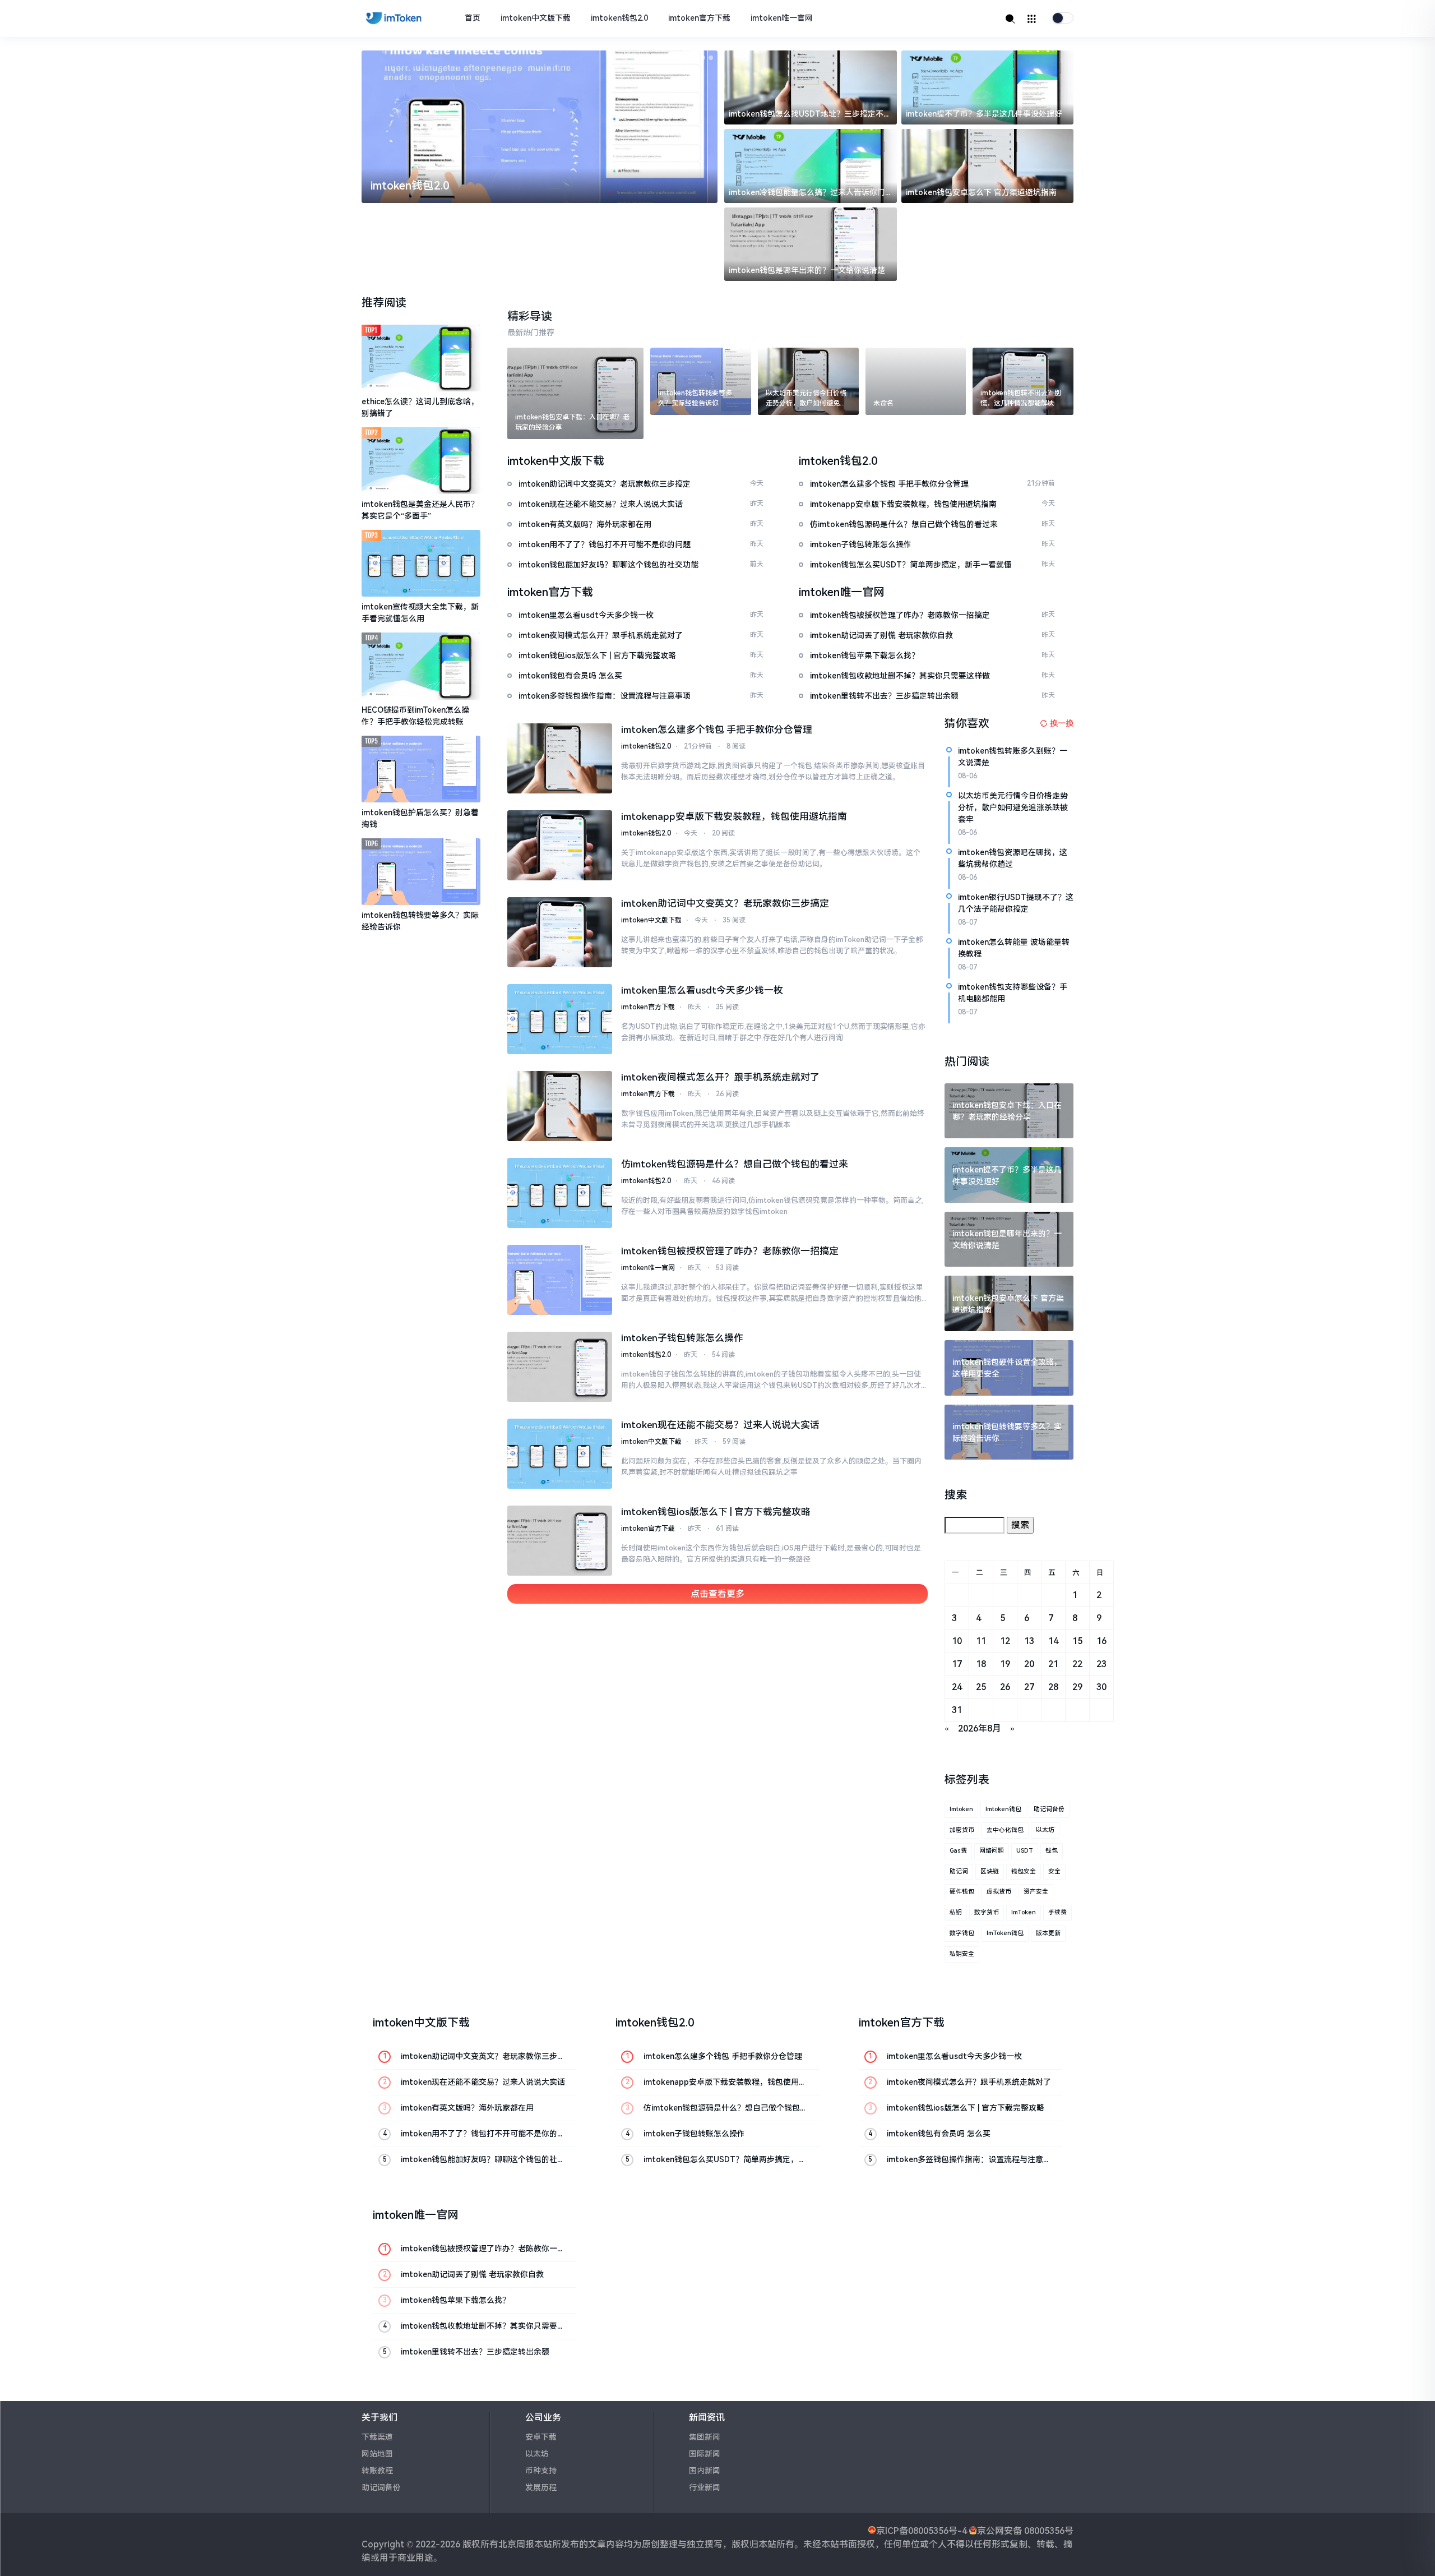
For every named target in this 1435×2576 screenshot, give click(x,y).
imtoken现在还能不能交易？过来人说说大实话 (720, 1425)
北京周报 (516, 2544)
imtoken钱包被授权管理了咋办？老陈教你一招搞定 (730, 1251)
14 (1053, 1641)
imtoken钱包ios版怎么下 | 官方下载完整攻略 (716, 1512)
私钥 (956, 1912)
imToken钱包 (1005, 1933)
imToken (1024, 1912)
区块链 (990, 1871)
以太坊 (1045, 1830)
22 (1077, 1664)
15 (1077, 1641)
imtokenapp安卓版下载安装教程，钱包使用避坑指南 (734, 816)
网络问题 (992, 1851)
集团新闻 (705, 2437)
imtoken (961, 1809)
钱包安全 (1024, 1871)
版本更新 (1048, 1933)
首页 (473, 18)
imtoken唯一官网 (782, 18)
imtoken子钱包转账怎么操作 (682, 1338)
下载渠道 (377, 2437)
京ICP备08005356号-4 (922, 2531)
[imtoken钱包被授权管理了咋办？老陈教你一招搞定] (560, 1280)
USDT (1025, 1851)
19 (1005, 1664)
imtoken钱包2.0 (619, 18)
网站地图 (377, 2454)
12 (1005, 1641)
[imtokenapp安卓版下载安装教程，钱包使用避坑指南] (560, 845)
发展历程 (541, 2487)
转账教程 (377, 2471)
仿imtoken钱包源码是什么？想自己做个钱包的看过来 (735, 1164)
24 (957, 1687)
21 (1053, 1664)
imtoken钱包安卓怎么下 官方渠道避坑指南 (981, 192)
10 (957, 1641)
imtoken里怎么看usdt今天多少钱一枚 (702, 990)
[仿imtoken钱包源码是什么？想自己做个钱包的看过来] (560, 1193)
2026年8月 (980, 1728)
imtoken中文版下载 (536, 18)
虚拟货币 (999, 1892)
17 (957, 1664)
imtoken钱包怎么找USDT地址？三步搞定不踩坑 (810, 115)
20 (1029, 1664)
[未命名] (916, 381)
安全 (1054, 1871)
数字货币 (987, 1912)
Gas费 (958, 1851)
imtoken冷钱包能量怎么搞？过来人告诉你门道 (807, 193)
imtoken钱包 (1003, 1809)
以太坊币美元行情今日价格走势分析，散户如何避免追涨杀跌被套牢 (1013, 807)
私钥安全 (962, 1954)
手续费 (1057, 1912)
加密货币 (962, 1830)
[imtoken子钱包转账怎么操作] (560, 1367)
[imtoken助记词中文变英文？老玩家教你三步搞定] (560, 932)
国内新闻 (705, 2471)
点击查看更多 (717, 1594)
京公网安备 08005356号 (1025, 2531)
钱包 (1052, 1851)
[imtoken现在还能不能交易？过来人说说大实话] (560, 1454)
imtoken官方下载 (699, 18)
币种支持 (541, 2471)
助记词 (959, 1871)
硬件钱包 (962, 1892)
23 (1101, 1664)
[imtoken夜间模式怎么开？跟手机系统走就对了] (560, 1106)
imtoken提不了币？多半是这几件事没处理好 (984, 114)
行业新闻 (705, 2487)
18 (981, 1664)
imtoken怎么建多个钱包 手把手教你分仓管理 (717, 730)
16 (1101, 1641)
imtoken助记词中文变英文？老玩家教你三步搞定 (725, 903)
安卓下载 (541, 2437)
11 (981, 1641)
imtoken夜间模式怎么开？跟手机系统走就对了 (720, 1077)
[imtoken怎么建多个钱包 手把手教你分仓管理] (560, 758)
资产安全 (1036, 1892)
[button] (687, 58)
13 (1029, 1641)
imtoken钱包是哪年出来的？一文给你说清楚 (807, 270)
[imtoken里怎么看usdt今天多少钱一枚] (560, 1019)
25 (981, 1687)
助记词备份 (1049, 1809)
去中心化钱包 (1005, 1830)
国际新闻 (705, 2454)
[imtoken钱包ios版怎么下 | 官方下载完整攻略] (560, 1541)
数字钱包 (962, 1933)
